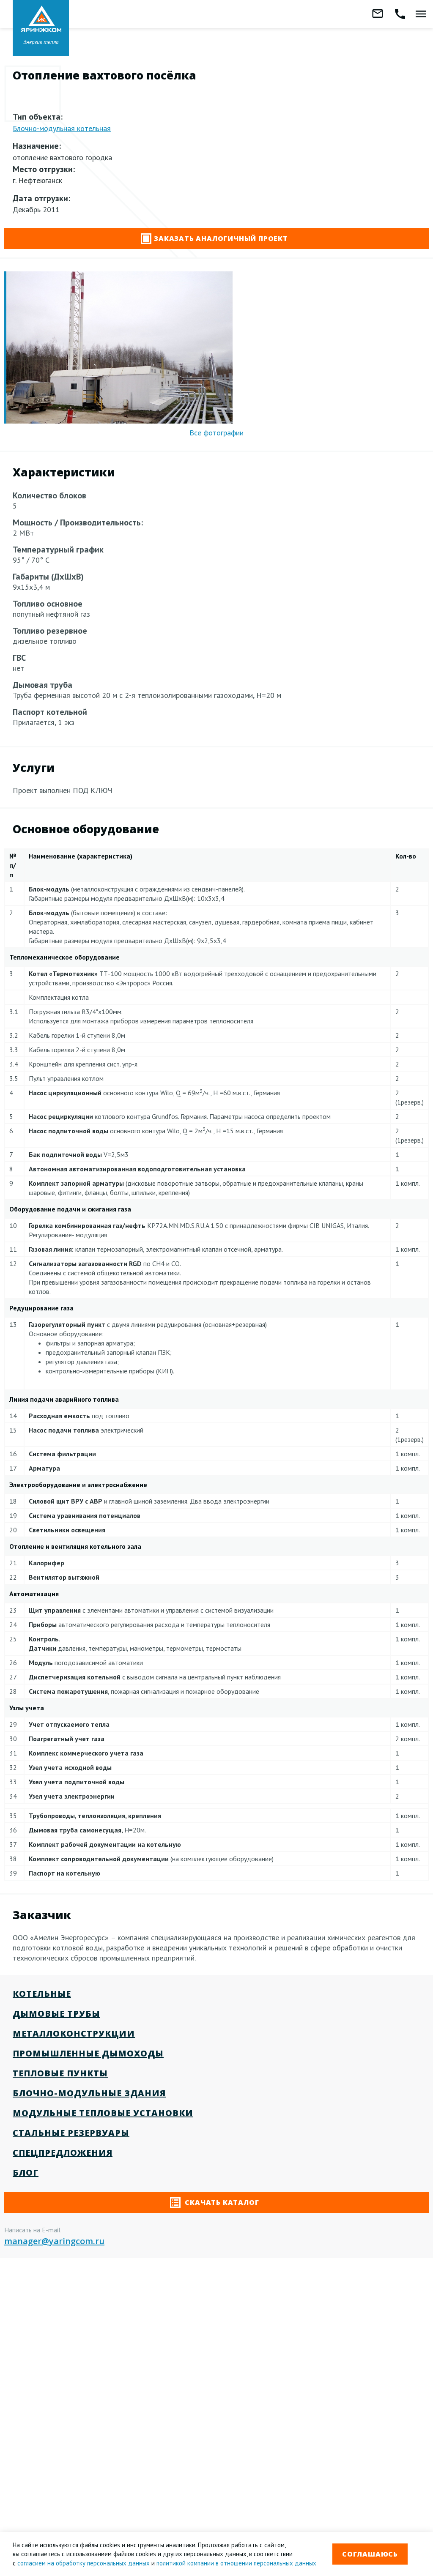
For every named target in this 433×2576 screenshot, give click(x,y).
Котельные (42, 1994)
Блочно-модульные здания (89, 2093)
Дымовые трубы (56, 2014)
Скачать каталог (221, 2202)
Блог (26, 2173)
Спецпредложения (63, 2153)
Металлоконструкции (74, 2033)
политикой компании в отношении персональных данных (236, 2563)
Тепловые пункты (60, 2073)
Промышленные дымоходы (88, 2053)
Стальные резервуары (71, 2133)
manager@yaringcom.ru (54, 2241)
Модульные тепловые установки (103, 2113)
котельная (62, 128)
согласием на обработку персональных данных (84, 2563)
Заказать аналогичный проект (221, 238)
